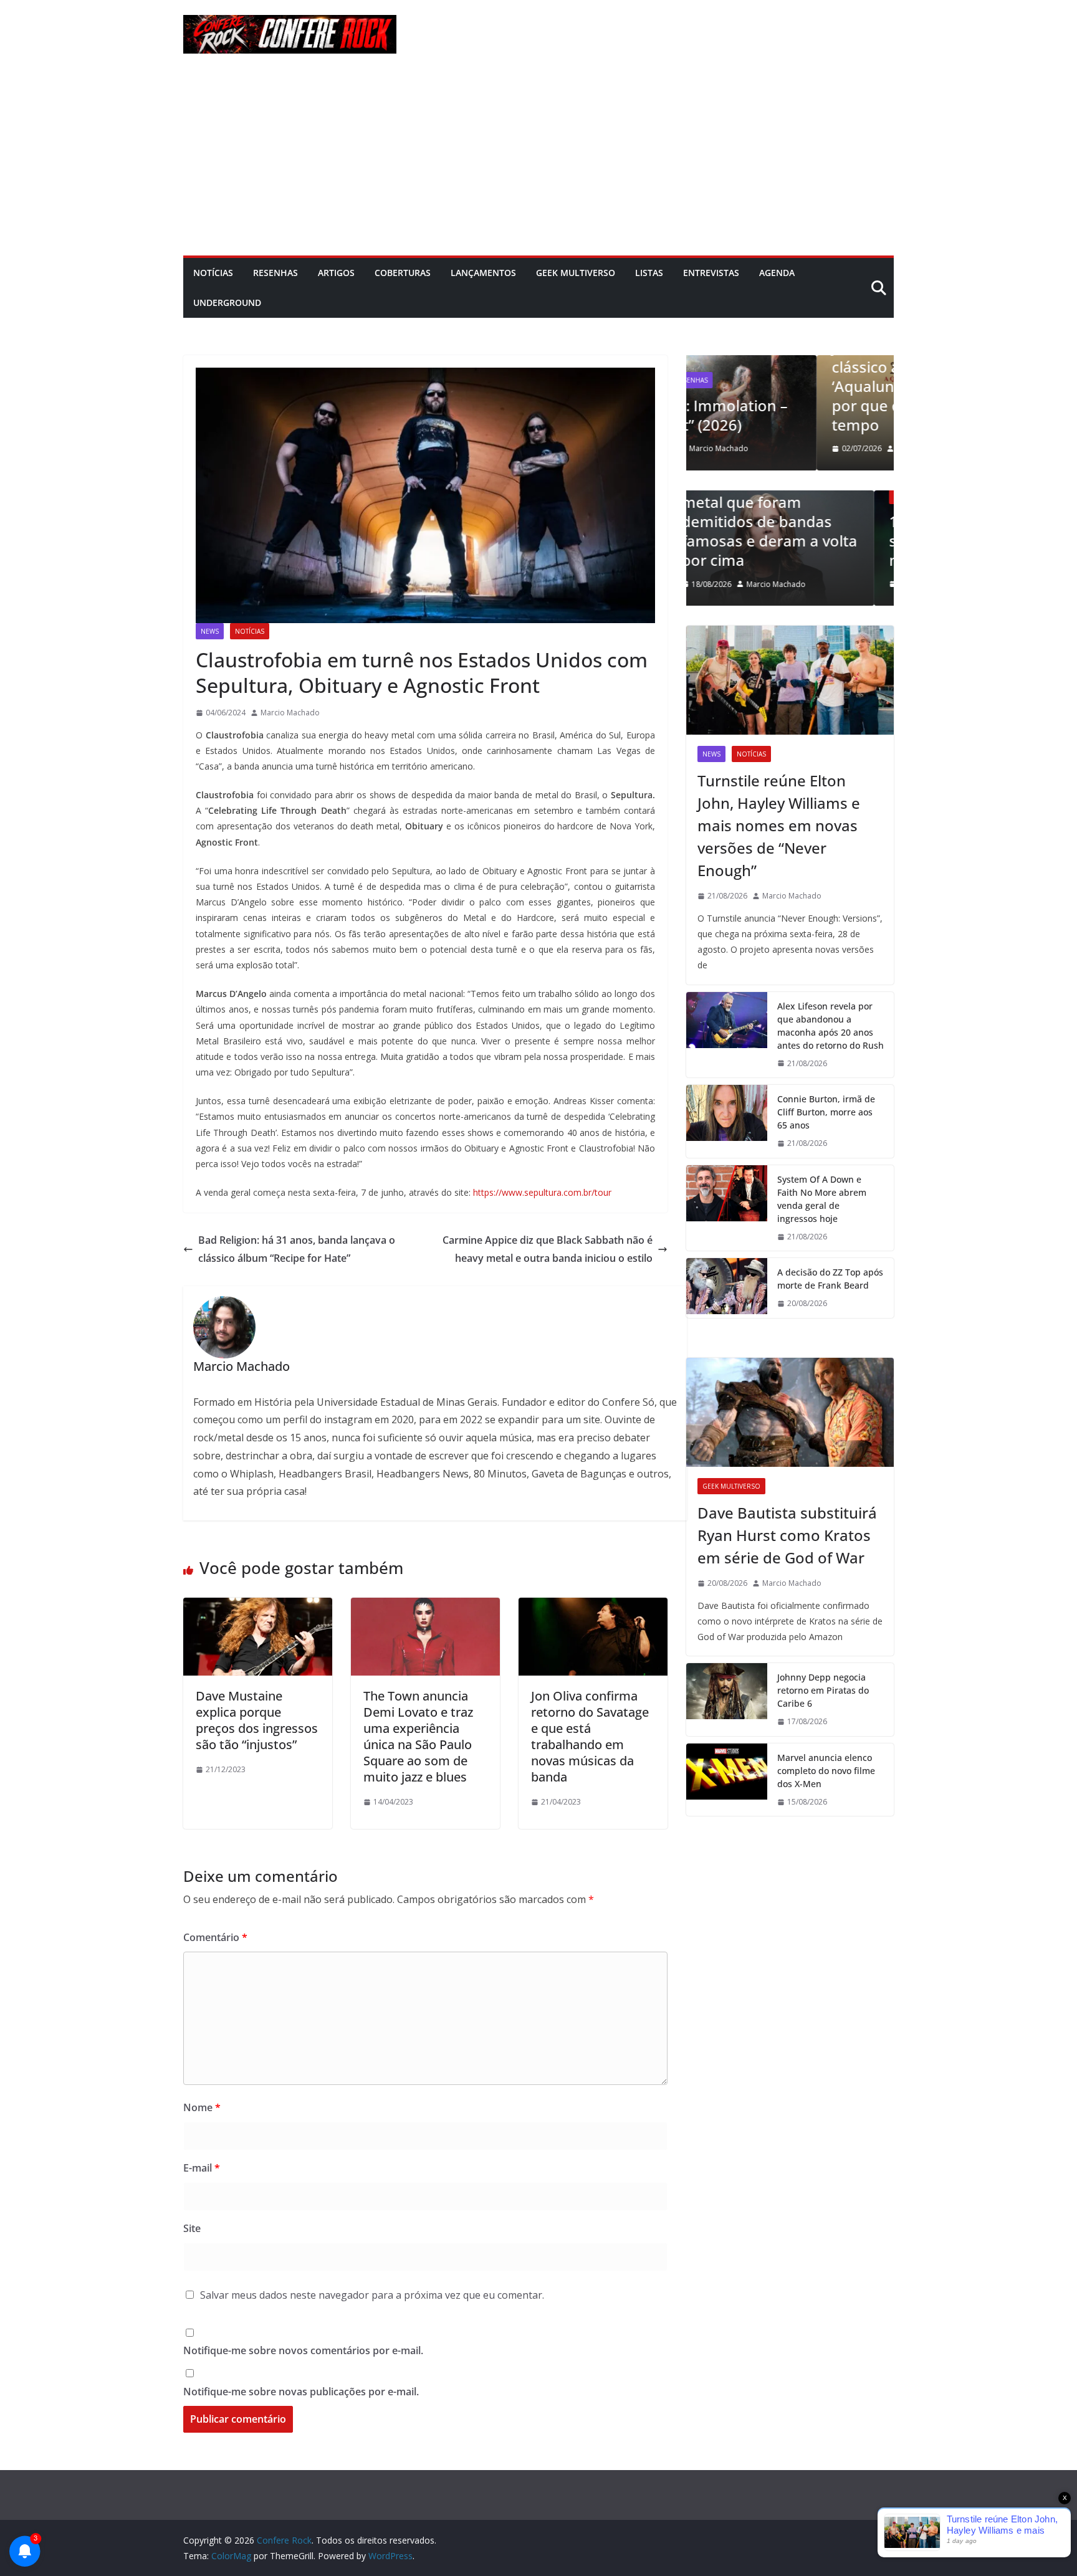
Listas (649, 273)
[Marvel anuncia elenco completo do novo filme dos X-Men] (727, 1780)
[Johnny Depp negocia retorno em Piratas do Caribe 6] (727, 1700)
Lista (714, 496)
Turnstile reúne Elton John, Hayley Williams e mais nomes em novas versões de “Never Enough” (779, 825)
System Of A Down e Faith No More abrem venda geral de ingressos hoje (822, 1199)
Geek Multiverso (576, 273)
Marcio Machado (290, 713)
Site (192, 2228)
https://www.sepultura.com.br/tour (542, 1192)
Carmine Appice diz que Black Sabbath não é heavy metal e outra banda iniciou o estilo (548, 1249)
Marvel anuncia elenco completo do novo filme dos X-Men (826, 1771)
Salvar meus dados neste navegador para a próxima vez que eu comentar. (372, 2295)
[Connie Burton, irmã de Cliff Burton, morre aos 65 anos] (727, 1121)
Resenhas (275, 273)
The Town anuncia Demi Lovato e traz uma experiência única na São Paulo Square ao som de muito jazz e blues (418, 1736)
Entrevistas (711, 273)
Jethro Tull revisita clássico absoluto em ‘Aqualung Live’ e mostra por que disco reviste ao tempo (787, 386)
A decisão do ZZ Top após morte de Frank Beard (830, 1279)
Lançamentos (483, 273)
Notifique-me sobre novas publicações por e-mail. (301, 2392)
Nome (202, 2107)
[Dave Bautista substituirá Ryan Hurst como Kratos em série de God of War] (790, 1412)
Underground (227, 303)
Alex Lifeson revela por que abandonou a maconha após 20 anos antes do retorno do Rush (830, 1026)
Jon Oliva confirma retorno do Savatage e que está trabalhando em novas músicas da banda (590, 1736)
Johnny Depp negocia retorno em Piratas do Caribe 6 (823, 1690)
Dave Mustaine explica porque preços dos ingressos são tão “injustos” (257, 1720)
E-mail (202, 2168)
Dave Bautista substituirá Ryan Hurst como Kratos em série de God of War (787, 1535)
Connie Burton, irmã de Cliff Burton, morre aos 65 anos (826, 1112)
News (210, 631)
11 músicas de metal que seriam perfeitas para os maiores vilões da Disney (790, 541)
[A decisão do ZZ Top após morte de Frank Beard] (727, 1288)
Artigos (336, 273)
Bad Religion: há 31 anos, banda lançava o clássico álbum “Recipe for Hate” (297, 1249)
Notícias (213, 273)
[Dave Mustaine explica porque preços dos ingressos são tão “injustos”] (258, 1606)
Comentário (215, 1937)
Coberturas (403, 273)
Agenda (777, 273)
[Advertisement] (538, 162)
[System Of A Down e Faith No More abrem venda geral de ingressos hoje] (727, 1208)
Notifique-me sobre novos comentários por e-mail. (303, 2350)
